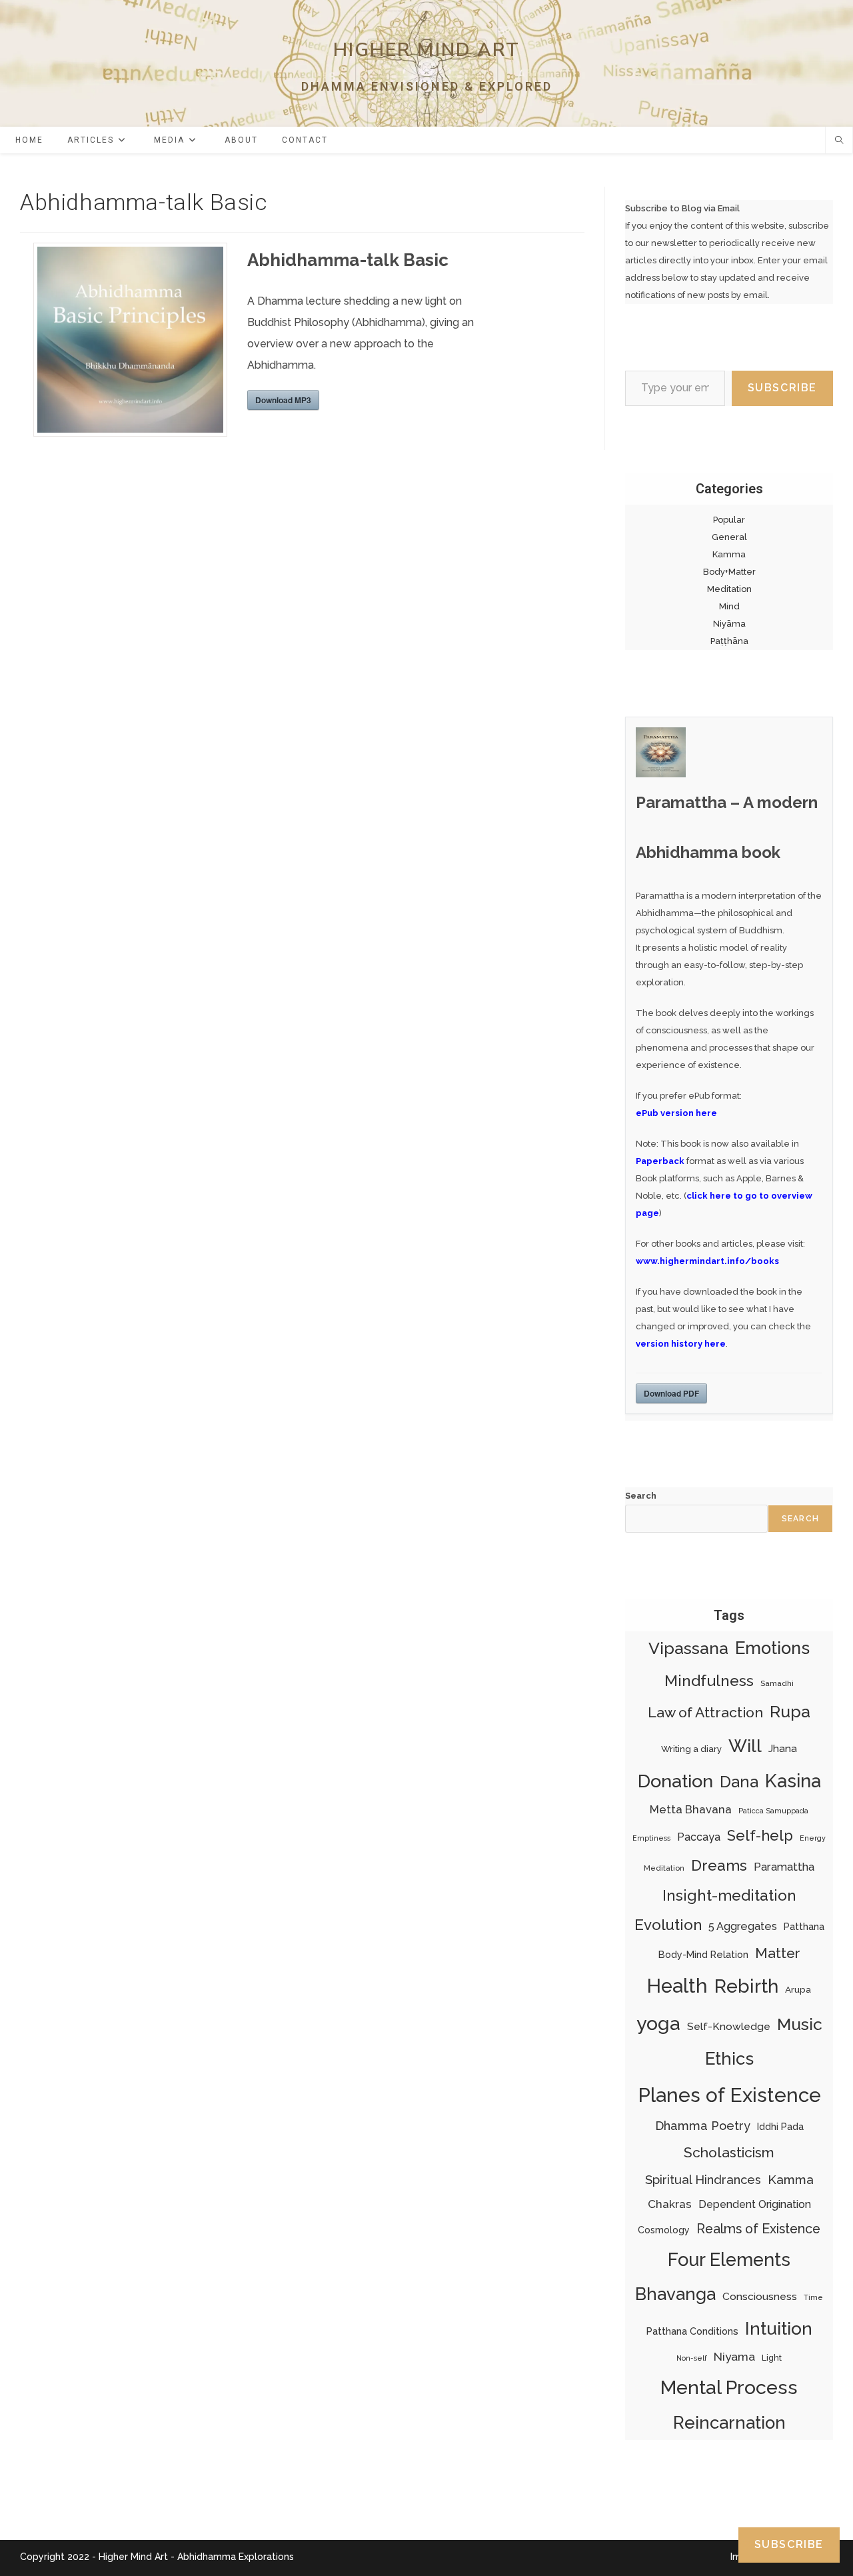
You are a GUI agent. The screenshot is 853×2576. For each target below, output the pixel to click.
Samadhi (777, 1683)
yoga (658, 2023)
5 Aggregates (743, 1926)
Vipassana (688, 1648)
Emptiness (651, 1838)
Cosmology (664, 2230)
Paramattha (784, 1867)
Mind (729, 606)
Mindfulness (709, 1680)
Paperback (660, 1161)
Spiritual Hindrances (703, 2180)
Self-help (760, 1835)
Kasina (793, 1781)
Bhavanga (675, 2294)
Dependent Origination (755, 2204)
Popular (729, 520)
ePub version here (676, 1113)
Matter (778, 1953)
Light (772, 2358)
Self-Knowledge (729, 2026)
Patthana (804, 1927)
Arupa (798, 1989)
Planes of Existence (729, 2095)
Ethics (729, 2059)
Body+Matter (729, 572)
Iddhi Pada (780, 2127)
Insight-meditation (729, 1895)
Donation (675, 1781)
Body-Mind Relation (703, 1954)
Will (745, 1746)
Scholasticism (729, 2152)
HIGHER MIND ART (427, 50)
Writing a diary (691, 1749)
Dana (739, 1782)
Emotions (772, 1648)
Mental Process (729, 2387)
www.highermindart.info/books (707, 1261)
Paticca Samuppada (773, 1811)
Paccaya (699, 1837)
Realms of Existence (758, 2229)
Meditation (729, 589)
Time (813, 2297)
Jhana (783, 1749)
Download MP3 (283, 400)
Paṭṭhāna (729, 641)
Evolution (668, 1925)
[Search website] (839, 141)
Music (800, 2024)
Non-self (692, 2358)
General (729, 537)
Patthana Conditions (692, 2331)
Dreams (719, 1865)
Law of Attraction (705, 1712)
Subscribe (782, 388)
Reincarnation (729, 2423)
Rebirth (746, 1986)
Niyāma (729, 624)
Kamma (729, 554)
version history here (681, 1344)
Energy (813, 1838)
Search (641, 1496)
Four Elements (729, 2259)
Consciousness (760, 2296)
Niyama (734, 2357)
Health (677, 1986)
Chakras (670, 2204)
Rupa (790, 1712)
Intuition (779, 2328)
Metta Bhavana (691, 1809)
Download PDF (671, 1393)
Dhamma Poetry (703, 2126)
